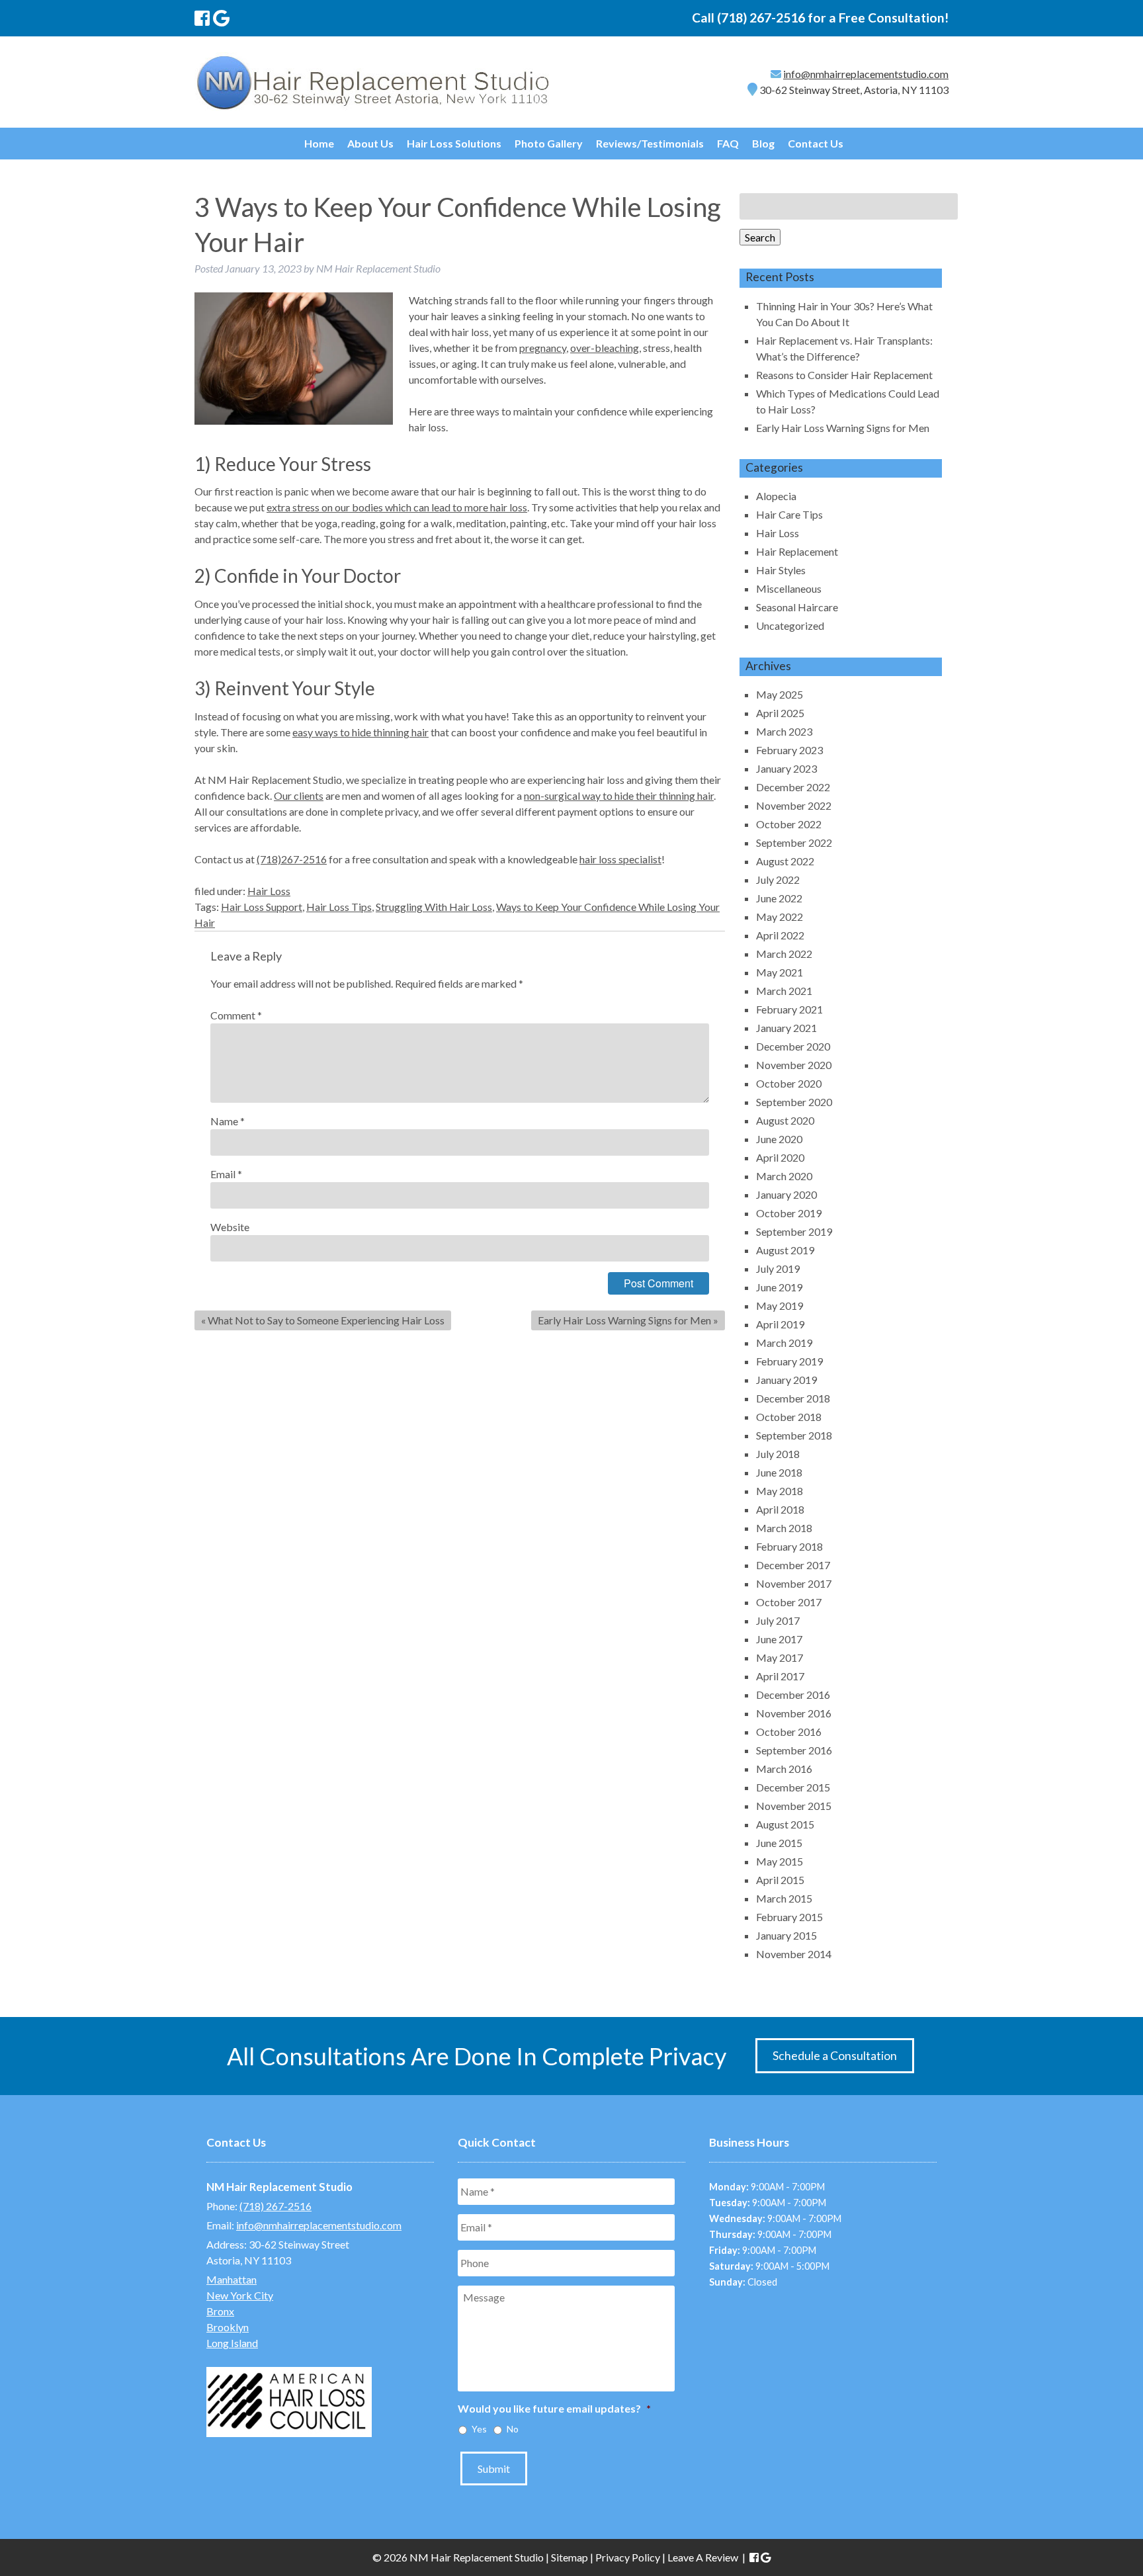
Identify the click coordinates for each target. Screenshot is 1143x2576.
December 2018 (793, 1398)
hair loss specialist (620, 859)
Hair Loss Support (262, 907)
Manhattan (232, 2279)
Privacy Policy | (631, 2557)
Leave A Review (703, 2557)
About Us (370, 143)
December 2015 (793, 1787)
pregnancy (543, 348)
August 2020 (785, 1120)
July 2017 (778, 1620)
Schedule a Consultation (835, 2056)
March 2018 (784, 1528)
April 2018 (780, 1509)
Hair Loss (269, 891)
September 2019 (794, 1231)
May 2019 (780, 1306)
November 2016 (794, 1713)
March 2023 (784, 731)
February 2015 (789, 1917)
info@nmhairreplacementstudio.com (866, 74)
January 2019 (786, 1380)
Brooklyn (228, 2327)
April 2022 (780, 935)
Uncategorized (790, 625)
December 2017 (793, 1565)
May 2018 (780, 1491)
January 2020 (786, 1194)
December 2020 (793, 1046)
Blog (763, 143)
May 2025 (780, 694)
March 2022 (784, 954)
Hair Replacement (797, 551)
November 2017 (794, 1583)
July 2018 (778, 1454)
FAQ (728, 143)
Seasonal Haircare (797, 607)
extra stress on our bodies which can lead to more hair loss (397, 507)
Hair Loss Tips (339, 907)
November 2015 (794, 1806)
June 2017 (779, 1639)
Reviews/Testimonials (650, 143)
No (513, 2429)
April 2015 (780, 1880)
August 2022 (785, 861)
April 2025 (780, 713)
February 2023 (789, 750)
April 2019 (780, 1324)
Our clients (299, 795)
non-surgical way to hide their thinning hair (619, 795)
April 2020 (780, 1157)
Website (230, 1227)
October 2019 (789, 1213)
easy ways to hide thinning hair (360, 732)
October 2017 (789, 1602)
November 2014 (794, 1954)
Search (760, 237)
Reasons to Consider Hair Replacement (844, 375)
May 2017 (780, 1657)
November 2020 (794, 1065)
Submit (494, 2469)
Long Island (232, 2343)
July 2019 (778, 1268)
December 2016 (793, 1695)
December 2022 (793, 787)
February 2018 (789, 1546)
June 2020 (779, 1139)
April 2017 (780, 1676)
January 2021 (786, 1028)
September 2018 (794, 1435)
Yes (479, 2429)
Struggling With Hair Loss (434, 907)
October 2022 (789, 824)
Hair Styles (781, 570)
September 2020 (794, 1102)
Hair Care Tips (789, 514)
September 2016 (794, 1750)
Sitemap (570, 2557)
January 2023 (786, 768)
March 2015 (784, 1898)
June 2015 (779, 1843)
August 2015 (785, 1824)
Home (319, 143)
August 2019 (785, 1250)
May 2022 (780, 917)
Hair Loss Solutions (454, 143)
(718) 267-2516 (761, 18)
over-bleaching (605, 348)
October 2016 (789, 1732)
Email (226, 1174)
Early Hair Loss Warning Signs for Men (624, 1320)
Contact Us (816, 143)
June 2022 (779, 898)
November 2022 (794, 805)
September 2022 (794, 842)
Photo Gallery (549, 143)
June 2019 (779, 1287)
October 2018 (789, 1417)
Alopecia (776, 496)
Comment (236, 1015)
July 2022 (778, 880)
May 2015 (780, 1861)
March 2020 (784, 1176)
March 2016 (784, 1769)
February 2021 (789, 1009)
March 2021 (784, 991)
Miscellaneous (789, 588)
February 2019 (789, 1361)
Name (228, 1121)
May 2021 (780, 972)
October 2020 (789, 1083)
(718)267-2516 (292, 859)
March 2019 (784, 1343)
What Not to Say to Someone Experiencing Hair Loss (326, 1320)
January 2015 (786, 1935)
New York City (240, 2295)
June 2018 (779, 1472)
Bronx (220, 2311)
